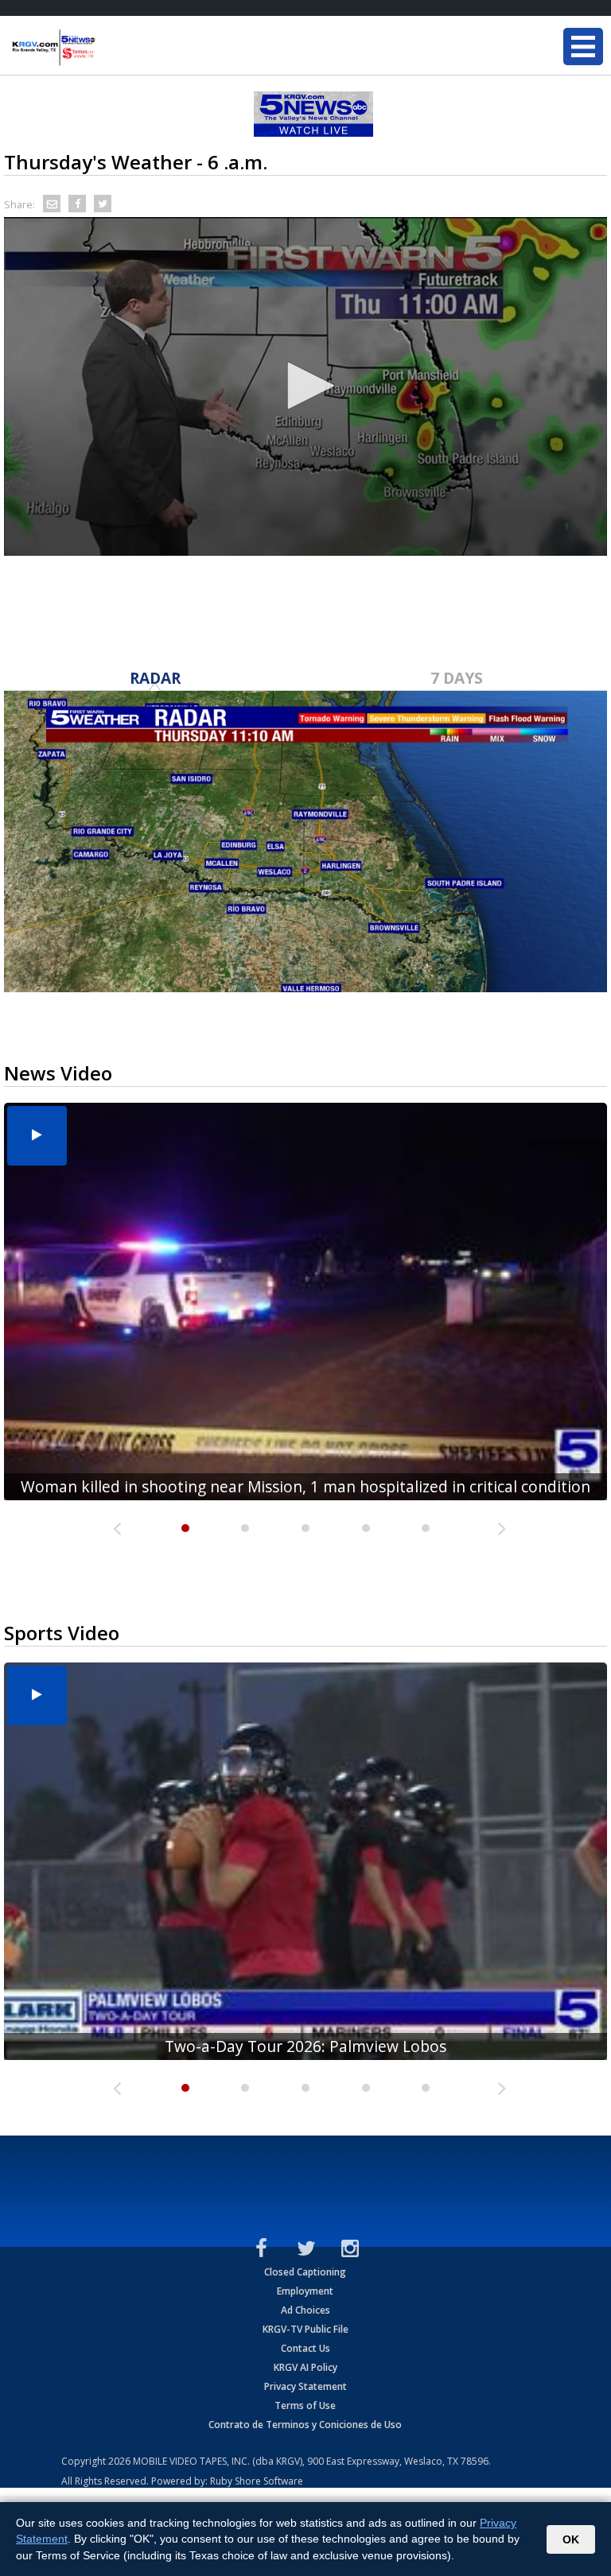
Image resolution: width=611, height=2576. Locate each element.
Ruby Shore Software (257, 2481)
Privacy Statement (305, 2386)
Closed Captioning (305, 2272)
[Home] (107, 48)
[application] (305, 386)
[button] (305, 386)
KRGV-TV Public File (305, 2329)
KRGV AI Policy (305, 2367)
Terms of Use (305, 2405)
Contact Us (305, 2348)
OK (571, 2539)
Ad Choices (305, 2310)
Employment (305, 2291)
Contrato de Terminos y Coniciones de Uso (305, 2425)
